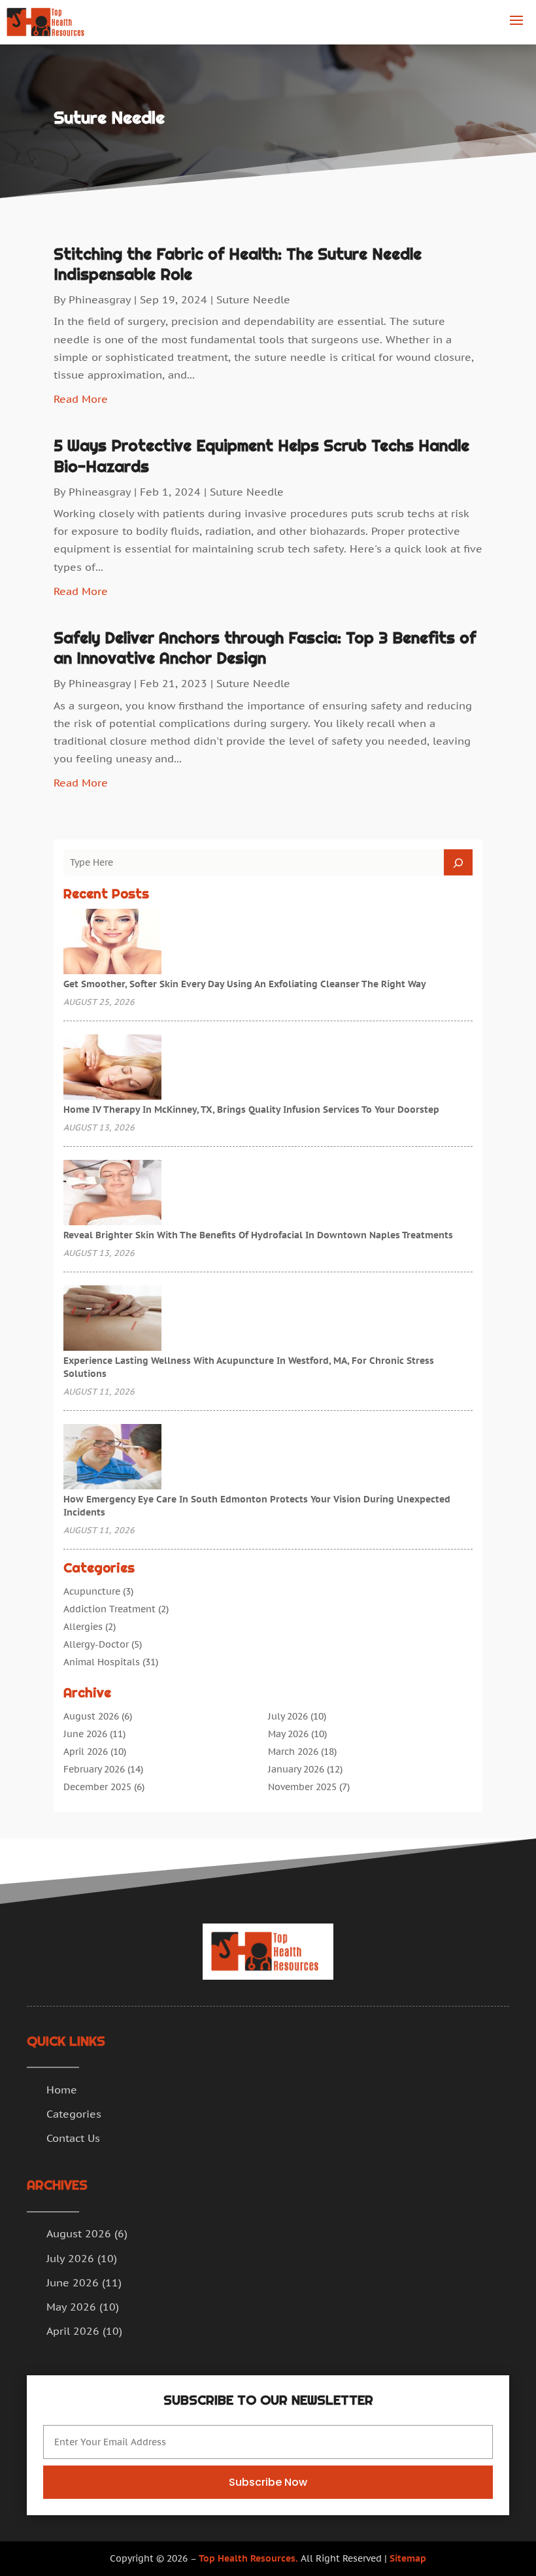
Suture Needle (253, 299)
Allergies (83, 1627)
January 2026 (296, 1769)
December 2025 (97, 1787)
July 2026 (288, 1716)
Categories (74, 2114)
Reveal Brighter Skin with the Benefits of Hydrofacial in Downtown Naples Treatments (258, 1235)
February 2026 (94, 1769)
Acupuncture (92, 1591)
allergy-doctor (96, 1644)
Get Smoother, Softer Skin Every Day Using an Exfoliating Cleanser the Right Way (245, 984)
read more (81, 399)
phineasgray (100, 299)
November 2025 (302, 1787)
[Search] (458, 862)
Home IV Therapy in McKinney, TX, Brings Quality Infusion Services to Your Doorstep (251, 1110)
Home (62, 2090)
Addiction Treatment (109, 1609)
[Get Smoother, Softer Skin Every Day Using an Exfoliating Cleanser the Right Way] (112, 943)
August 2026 (91, 1716)
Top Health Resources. (248, 2558)
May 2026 (288, 1734)
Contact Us (73, 2138)
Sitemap (408, 2558)
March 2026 (293, 1752)
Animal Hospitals (102, 1662)
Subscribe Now (268, 2482)
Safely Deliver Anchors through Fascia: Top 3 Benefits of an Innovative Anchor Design (265, 648)
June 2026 (85, 1734)
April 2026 (86, 1752)
